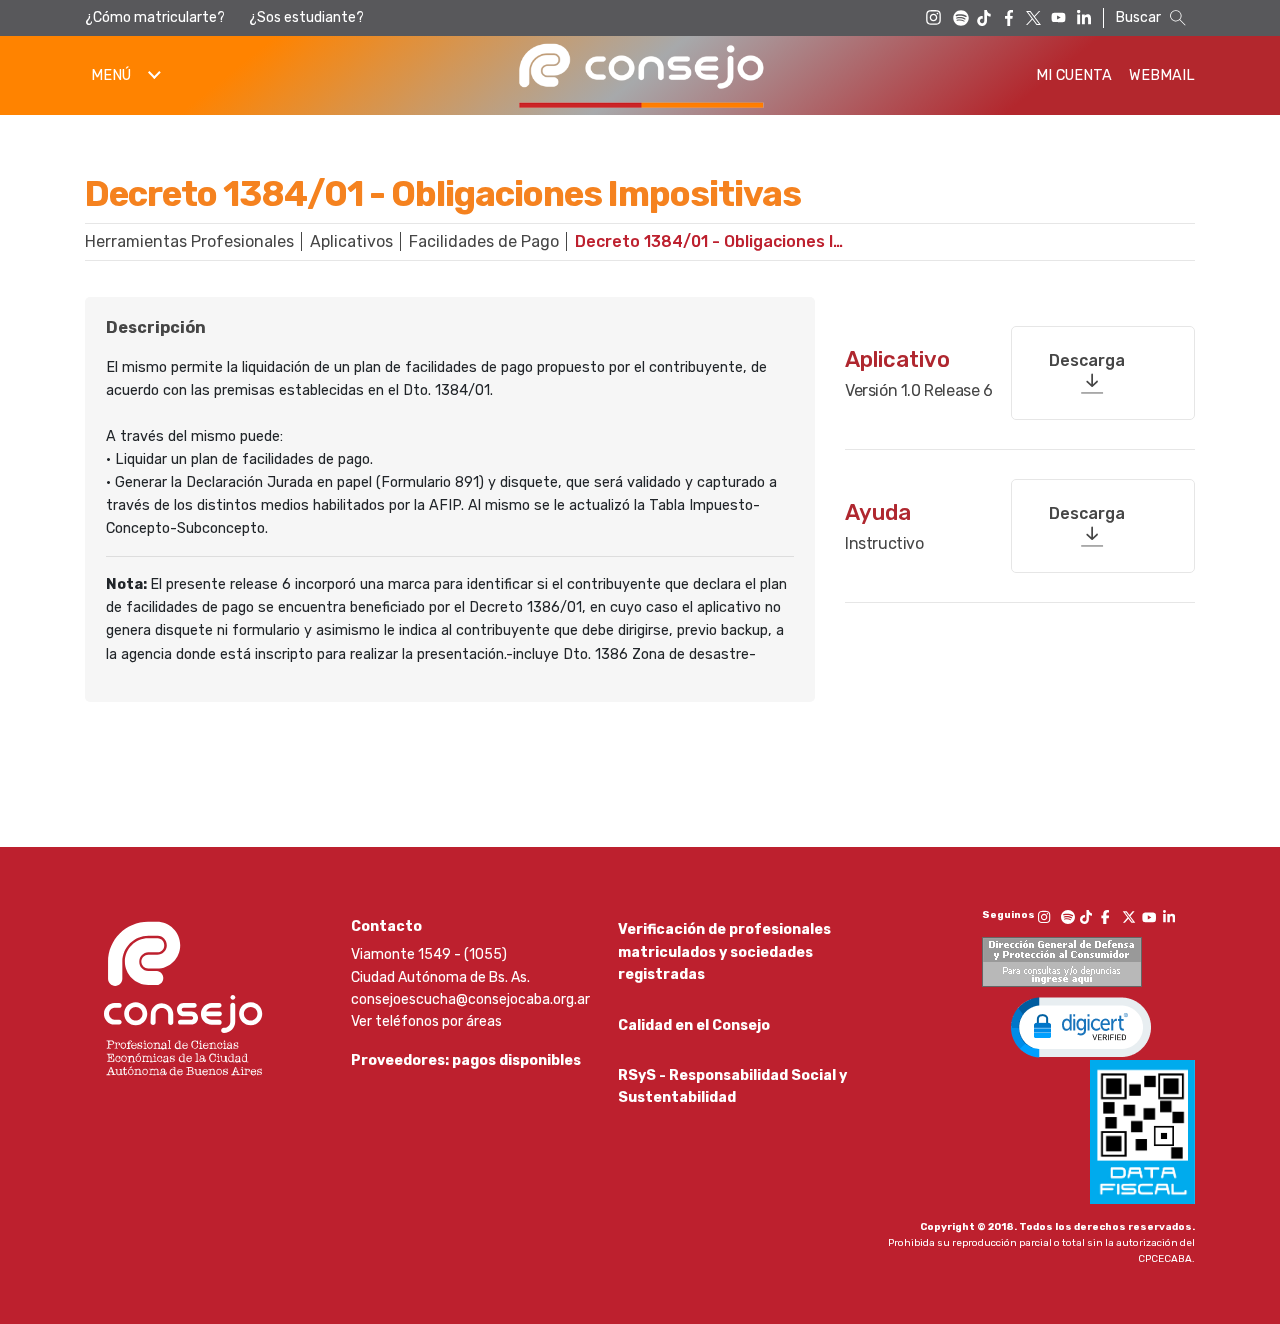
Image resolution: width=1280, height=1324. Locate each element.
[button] (1081, 1026)
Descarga (1087, 360)
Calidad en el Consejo (694, 1025)
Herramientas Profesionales (189, 241)
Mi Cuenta (1074, 75)
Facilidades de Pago (484, 241)
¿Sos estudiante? (306, 17)
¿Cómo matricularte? (155, 17)
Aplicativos (351, 241)
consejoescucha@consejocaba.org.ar (470, 999)
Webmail (1162, 75)
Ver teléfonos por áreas (426, 1021)
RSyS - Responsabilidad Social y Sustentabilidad (732, 1086)
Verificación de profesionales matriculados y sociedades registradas (724, 952)
